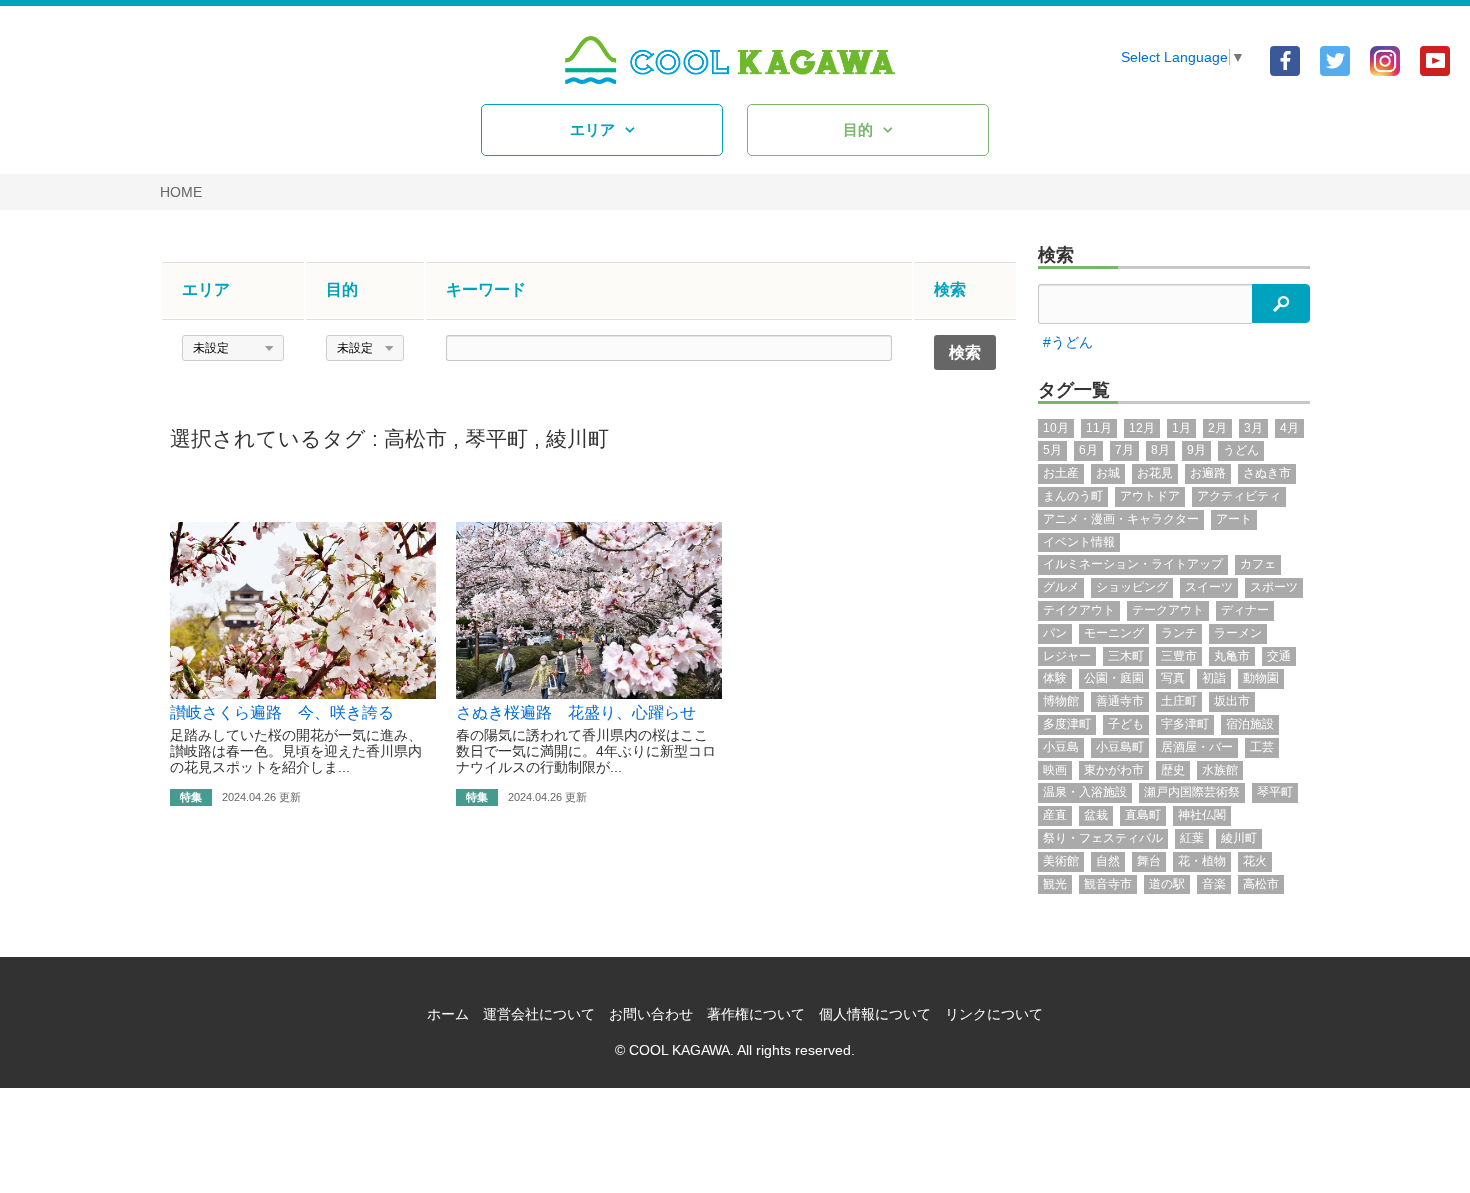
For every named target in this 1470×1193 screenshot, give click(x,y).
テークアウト (1168, 610)
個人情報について (875, 1014)
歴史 (1173, 770)
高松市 (415, 438)
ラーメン (1238, 633)
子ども (1126, 724)
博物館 (1061, 701)
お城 (1108, 473)
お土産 (1061, 473)
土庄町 (1179, 701)
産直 (1055, 815)
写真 (1173, 678)
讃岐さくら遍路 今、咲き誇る (282, 712)
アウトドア (1150, 496)
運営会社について (539, 1014)
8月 (1160, 450)
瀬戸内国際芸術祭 (1192, 792)
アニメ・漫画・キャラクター (1121, 519)
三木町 (1126, 656)
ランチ (1179, 633)
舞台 (1149, 861)
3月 (1253, 428)
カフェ (1258, 564)
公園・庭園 (1114, 678)
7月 (1124, 450)
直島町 (1143, 815)
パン (1055, 633)
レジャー (1067, 656)
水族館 (1220, 770)
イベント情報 (1079, 542)
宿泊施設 (1250, 724)
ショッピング (1132, 587)
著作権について (756, 1014)
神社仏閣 (1202, 815)
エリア (592, 129)
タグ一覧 (1074, 390)
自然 (1108, 861)
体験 (1055, 678)
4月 (1289, 428)
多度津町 (1067, 724)
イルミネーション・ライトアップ (1133, 564)
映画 (1055, 770)
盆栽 (1096, 815)
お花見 (1155, 473)
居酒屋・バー (1197, 747)
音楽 (1214, 884)
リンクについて (994, 1014)
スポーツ (1274, 587)
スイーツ (1209, 587)
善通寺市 (1120, 701)
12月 (1142, 428)
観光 (1055, 884)
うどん (1241, 450)
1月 (1181, 428)
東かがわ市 (1114, 770)
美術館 (1061, 861)
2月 (1217, 428)
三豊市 (1179, 656)
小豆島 (1061, 747)
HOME (181, 192)
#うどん (1068, 342)
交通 (1279, 656)
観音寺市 (1108, 884)
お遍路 (1208, 473)
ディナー (1245, 610)
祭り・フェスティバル (1103, 838)
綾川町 (577, 438)
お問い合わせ (651, 1014)
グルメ (1061, 587)
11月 (1099, 428)
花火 (1255, 861)
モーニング (1114, 633)
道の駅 (1167, 884)
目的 (858, 129)
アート (1234, 519)
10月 (1056, 428)
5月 (1052, 450)
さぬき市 (1267, 473)
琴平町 (496, 438)
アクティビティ (1239, 496)
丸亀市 (1232, 656)
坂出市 (1232, 701)
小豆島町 (1120, 747)
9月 (1196, 450)
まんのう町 (1073, 496)
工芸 (1262, 747)
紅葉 (1192, 838)
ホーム (448, 1014)
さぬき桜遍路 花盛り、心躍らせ (576, 712)
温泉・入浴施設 (1085, 792)
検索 (1056, 255)
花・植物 (1202, 861)
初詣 (1214, 678)
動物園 (1261, 678)
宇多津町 (1185, 724)
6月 (1088, 450)
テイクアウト (1079, 610)
